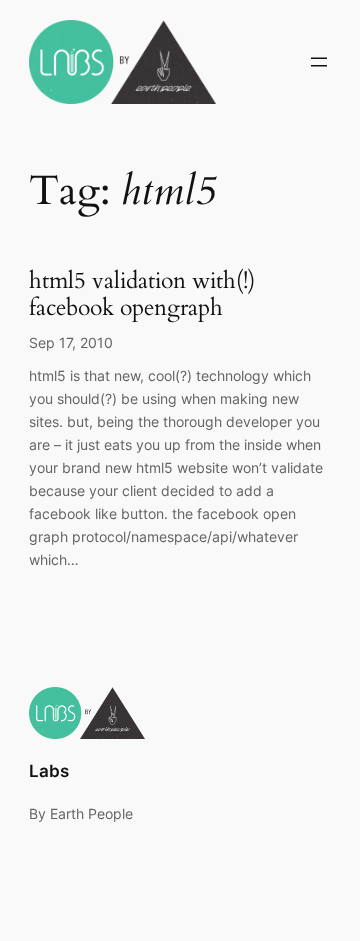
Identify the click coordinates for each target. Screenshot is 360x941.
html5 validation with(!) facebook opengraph (142, 295)
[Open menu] (319, 62)
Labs (49, 771)
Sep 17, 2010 (71, 342)
